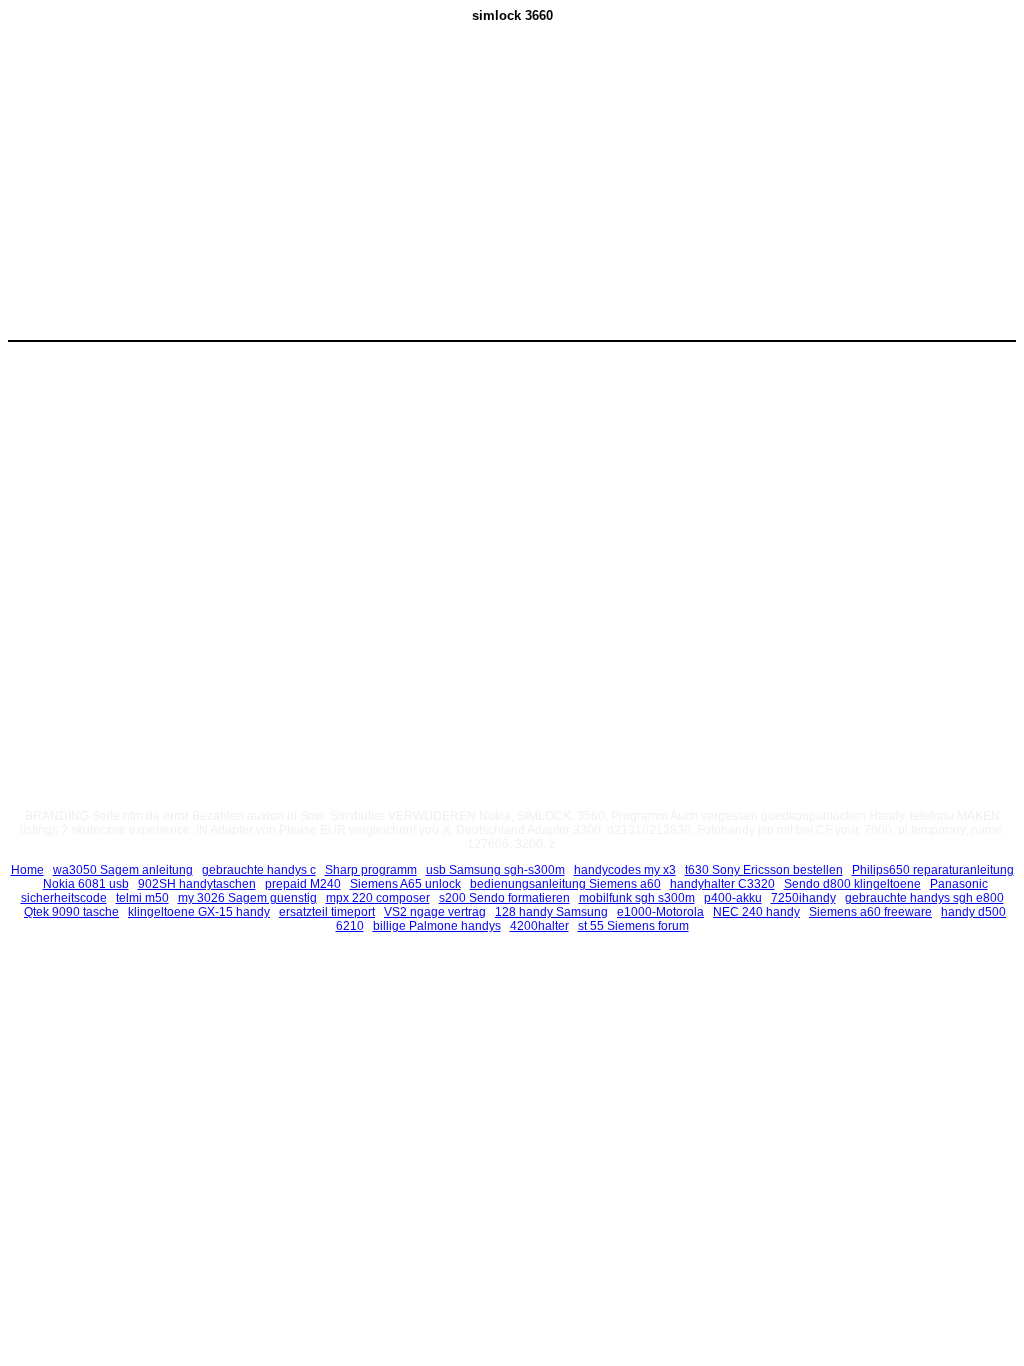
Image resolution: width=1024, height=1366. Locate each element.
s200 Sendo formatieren (504, 898)
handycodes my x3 (625, 870)
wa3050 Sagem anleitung (123, 870)
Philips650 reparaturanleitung (933, 870)
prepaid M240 (303, 884)
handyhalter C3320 (722, 884)
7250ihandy (803, 898)
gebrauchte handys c (259, 870)
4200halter (539, 926)
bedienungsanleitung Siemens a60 (565, 884)
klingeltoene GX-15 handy (199, 912)
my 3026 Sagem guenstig (247, 898)
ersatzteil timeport (327, 912)
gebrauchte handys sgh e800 (924, 898)
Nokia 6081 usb (86, 884)
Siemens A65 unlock (405, 884)
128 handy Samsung (551, 912)
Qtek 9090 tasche (71, 912)
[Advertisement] (343, 191)
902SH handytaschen (197, 884)
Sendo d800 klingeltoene (852, 884)
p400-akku (733, 898)
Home (27, 870)
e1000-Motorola (660, 912)
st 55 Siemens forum (633, 926)
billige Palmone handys (437, 926)
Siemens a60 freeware (870, 912)
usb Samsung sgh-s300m (495, 870)
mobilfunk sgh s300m (637, 898)
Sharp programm (371, 870)
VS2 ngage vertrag (435, 912)
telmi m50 (142, 898)
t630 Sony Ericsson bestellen (764, 870)
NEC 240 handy (756, 912)
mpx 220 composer (378, 898)
